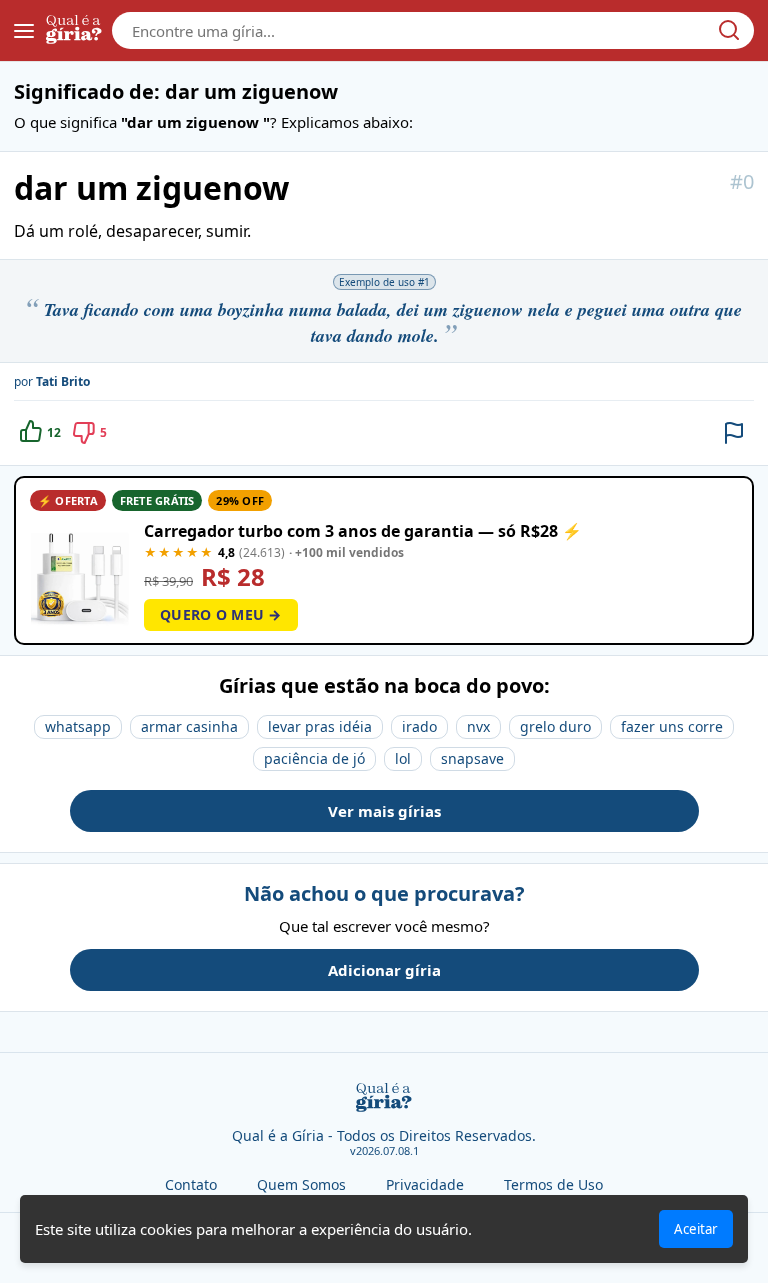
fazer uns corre (672, 726)
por (52, 381)
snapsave (472, 758)
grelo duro (555, 726)
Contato (191, 1184)
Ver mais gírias (384, 811)
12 (54, 432)
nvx (478, 726)
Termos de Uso (553, 1184)
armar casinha (189, 726)
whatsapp (78, 726)
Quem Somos (301, 1184)
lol (403, 758)
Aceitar (696, 1229)
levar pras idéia (320, 726)
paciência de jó (314, 758)
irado (419, 726)
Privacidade (425, 1184)
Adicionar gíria (384, 970)
